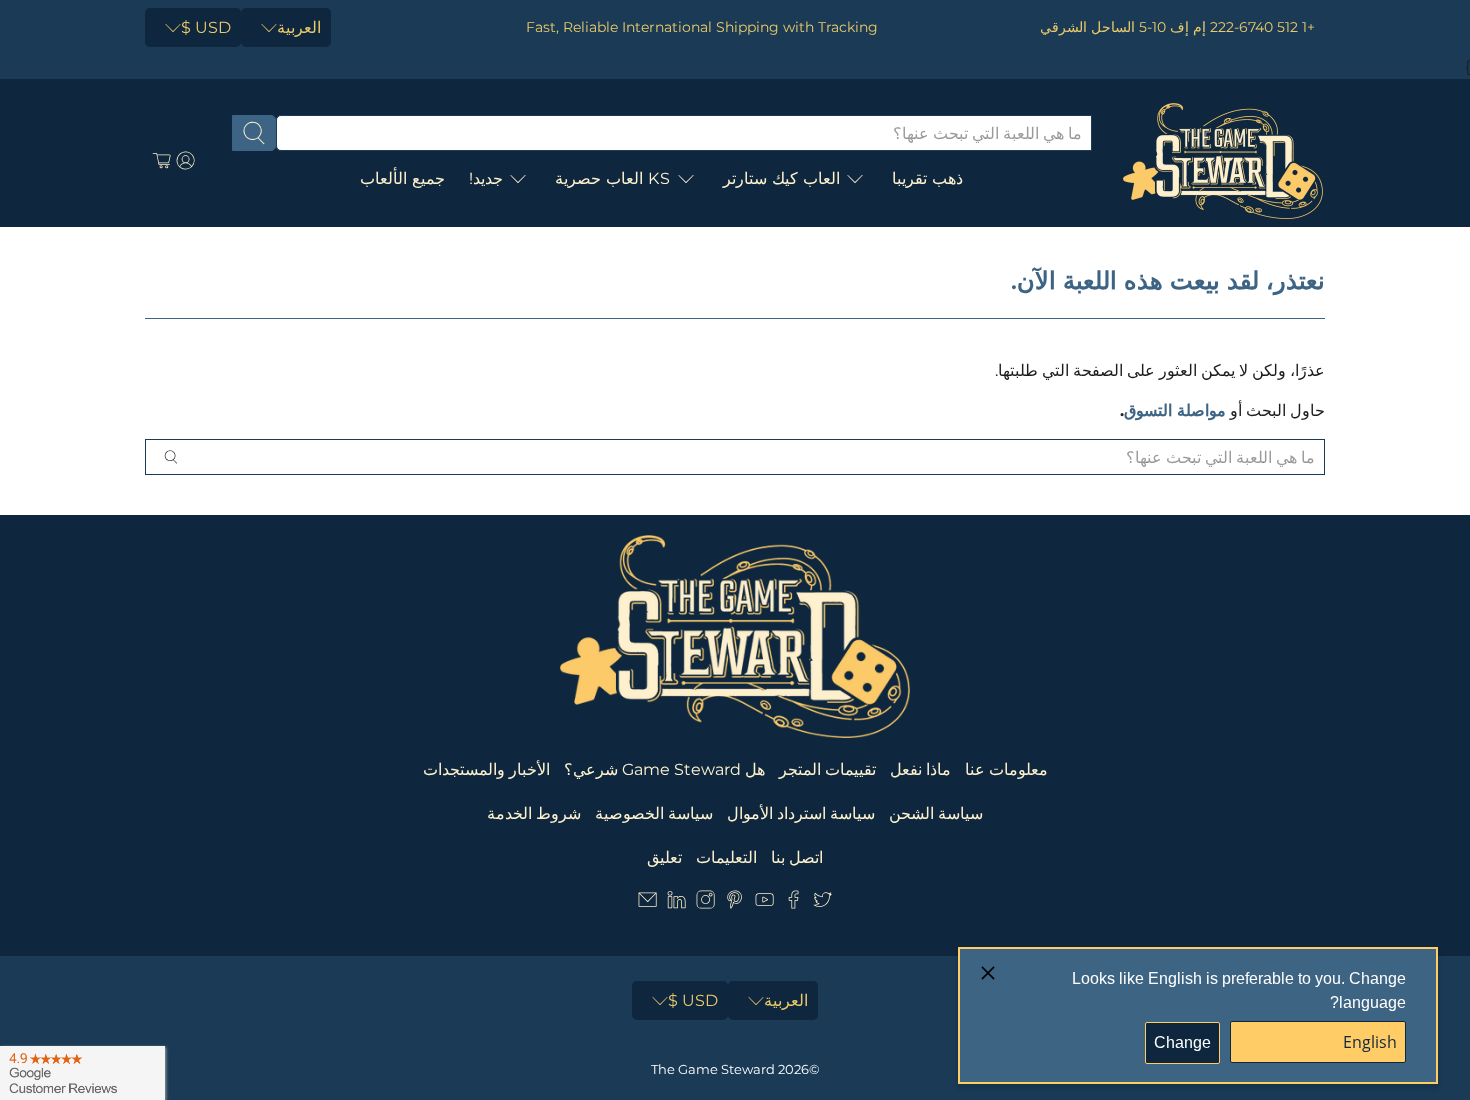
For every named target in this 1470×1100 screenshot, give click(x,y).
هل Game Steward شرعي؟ (664, 769)
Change (1182, 1042)
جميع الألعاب (402, 178)
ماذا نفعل (920, 769)
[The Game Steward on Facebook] (793, 903)
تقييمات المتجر (827, 769)
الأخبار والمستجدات (486, 769)
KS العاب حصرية (613, 178)
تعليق (664, 857)
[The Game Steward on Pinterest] (734, 903)
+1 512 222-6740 (1262, 27)
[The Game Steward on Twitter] (822, 903)
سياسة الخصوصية (654, 813)
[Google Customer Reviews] (82, 1073)
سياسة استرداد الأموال (801, 813)
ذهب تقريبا (927, 178)
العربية (299, 27)
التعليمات (726, 857)
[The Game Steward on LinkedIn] (676, 903)
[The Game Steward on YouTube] (764, 903)
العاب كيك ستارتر (781, 178)
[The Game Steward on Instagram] (705, 903)
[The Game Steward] (1223, 161)
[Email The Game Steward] (647, 903)
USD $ (206, 27)
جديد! (486, 178)
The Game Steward (713, 1069)
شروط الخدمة (534, 813)
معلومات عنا (1006, 769)
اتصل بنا (797, 857)
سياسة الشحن (936, 813)
